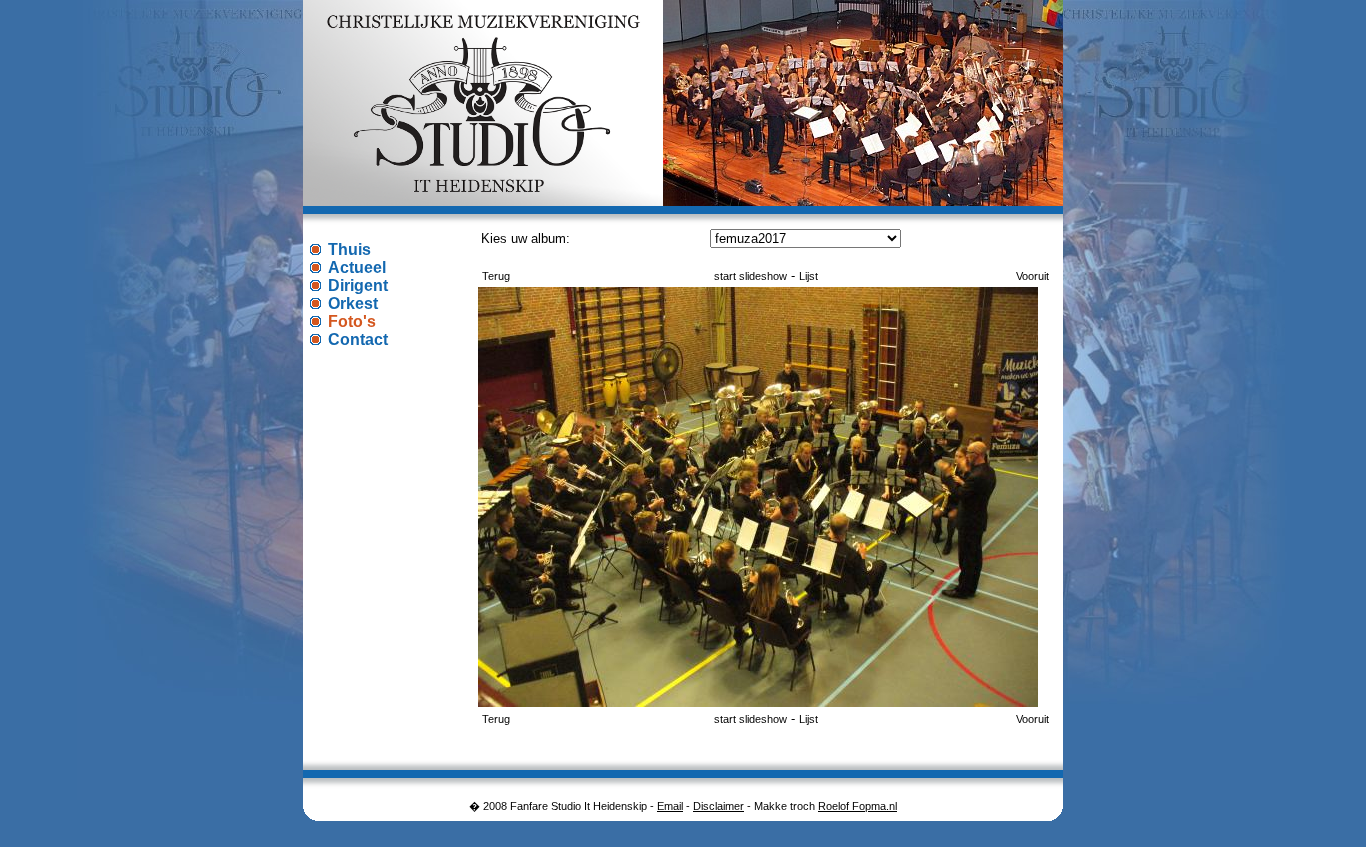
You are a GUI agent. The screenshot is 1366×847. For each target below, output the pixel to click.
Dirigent (358, 285)
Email (670, 806)
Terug (496, 276)
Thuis (349, 249)
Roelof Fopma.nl (857, 806)
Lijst (808, 276)
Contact (358, 339)
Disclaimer (718, 806)
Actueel (357, 267)
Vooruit (1032, 276)
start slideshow (750, 276)
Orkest (353, 303)
